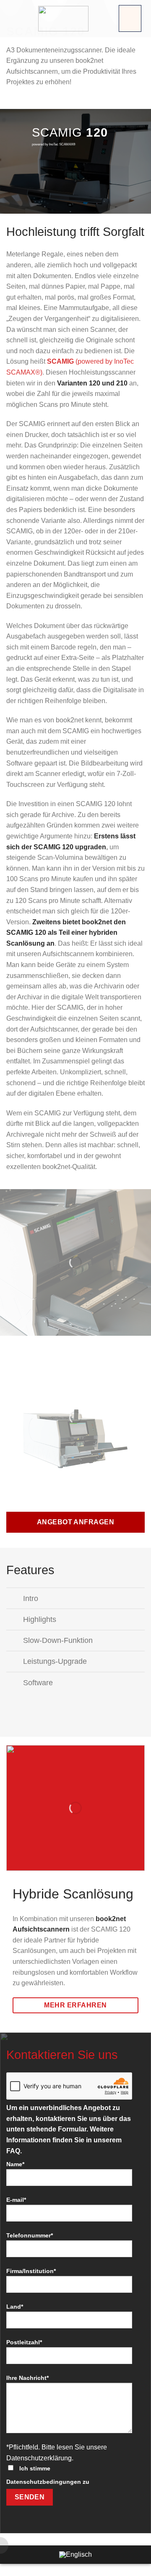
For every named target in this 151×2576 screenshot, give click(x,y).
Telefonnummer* (30, 2235)
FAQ (13, 2151)
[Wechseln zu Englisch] (75, 2555)
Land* (15, 2307)
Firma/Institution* (31, 2271)
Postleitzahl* (24, 2342)
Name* (15, 2164)
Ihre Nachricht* (27, 2378)
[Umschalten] (14, 1599)
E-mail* (16, 2200)
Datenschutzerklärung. (40, 2458)
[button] (130, 18)
